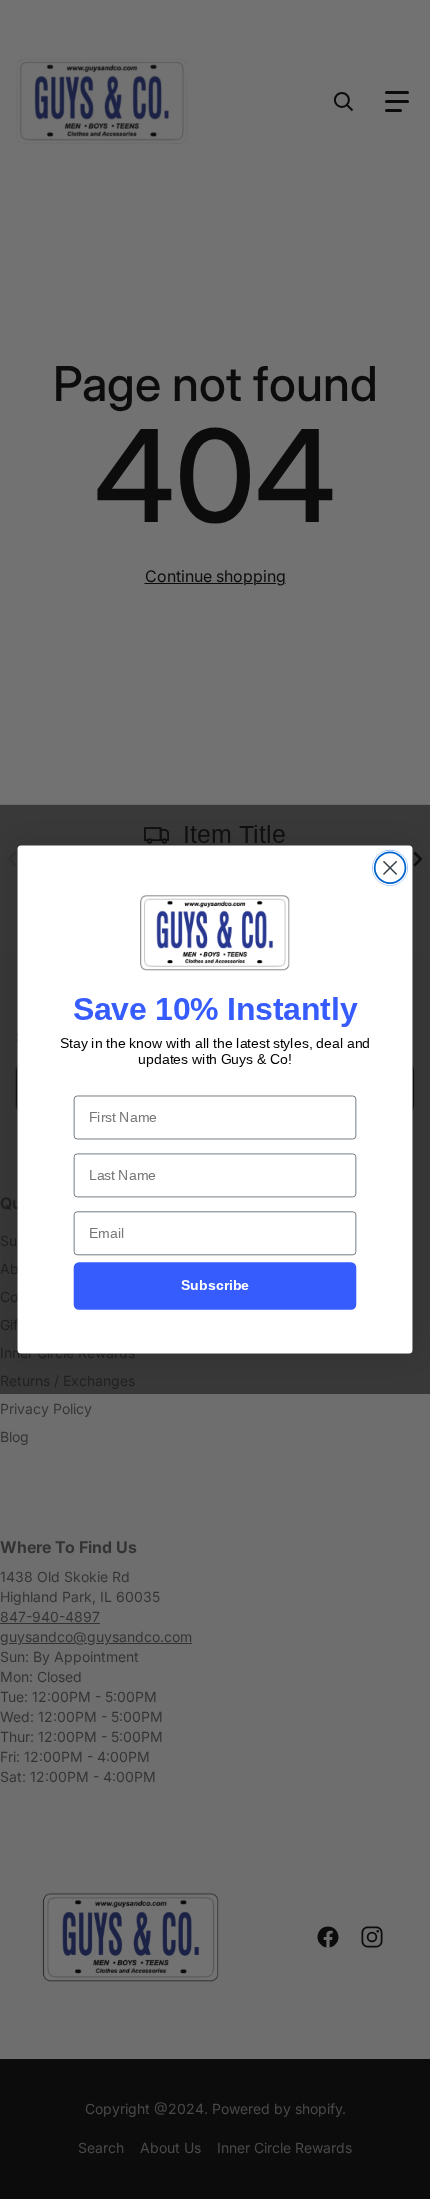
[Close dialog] (390, 867)
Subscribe (215, 1285)
